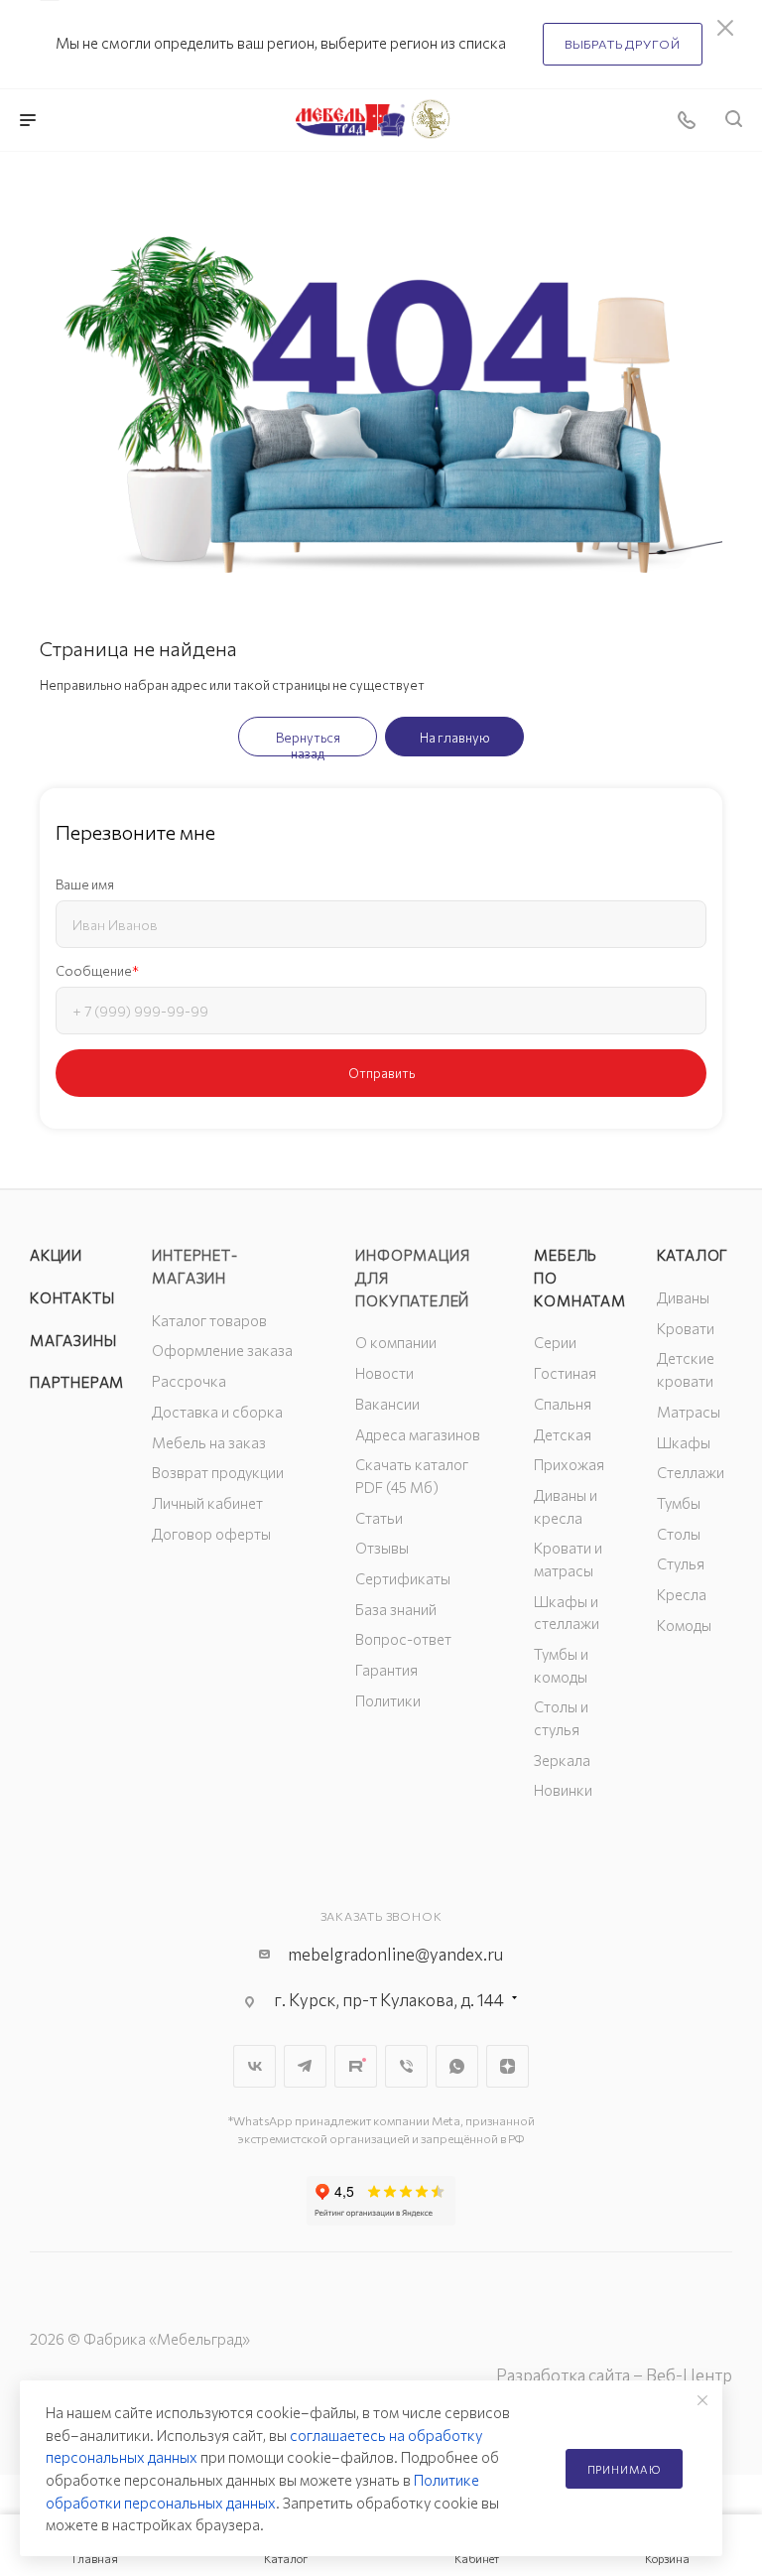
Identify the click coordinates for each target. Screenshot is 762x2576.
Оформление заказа (222, 1350)
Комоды (684, 1625)
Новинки (563, 1790)
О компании (396, 1342)
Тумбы (679, 1503)
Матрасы (689, 1412)
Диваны (683, 1297)
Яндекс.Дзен (508, 2066)
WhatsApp (457, 2066)
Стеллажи (691, 1472)
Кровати (686, 1328)
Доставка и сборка (217, 1412)
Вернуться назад (308, 743)
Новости (384, 1373)
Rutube (356, 2066)
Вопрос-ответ (403, 1639)
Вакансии (387, 1404)
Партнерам (77, 1382)
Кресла (682, 1594)
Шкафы (684, 1442)
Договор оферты (211, 1534)
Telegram (305, 2066)
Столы (679, 1534)
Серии (555, 1342)
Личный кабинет (207, 1503)
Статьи (379, 1518)
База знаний (396, 1609)
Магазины (73, 1340)
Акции (56, 1255)
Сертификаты (403, 1578)
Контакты (72, 1297)
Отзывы (382, 1548)
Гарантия (386, 1670)
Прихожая (569, 1464)
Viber (406, 2066)
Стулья (681, 1563)
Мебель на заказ (209, 1442)
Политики (388, 1700)
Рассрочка (189, 1381)
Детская (563, 1434)
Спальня (563, 1404)
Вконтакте (254, 2066)
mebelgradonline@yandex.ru (395, 1954)
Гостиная (565, 1373)
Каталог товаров (209, 1320)
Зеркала (562, 1760)
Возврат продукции (218, 1472)
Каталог (693, 1255)
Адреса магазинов (418, 1434)
